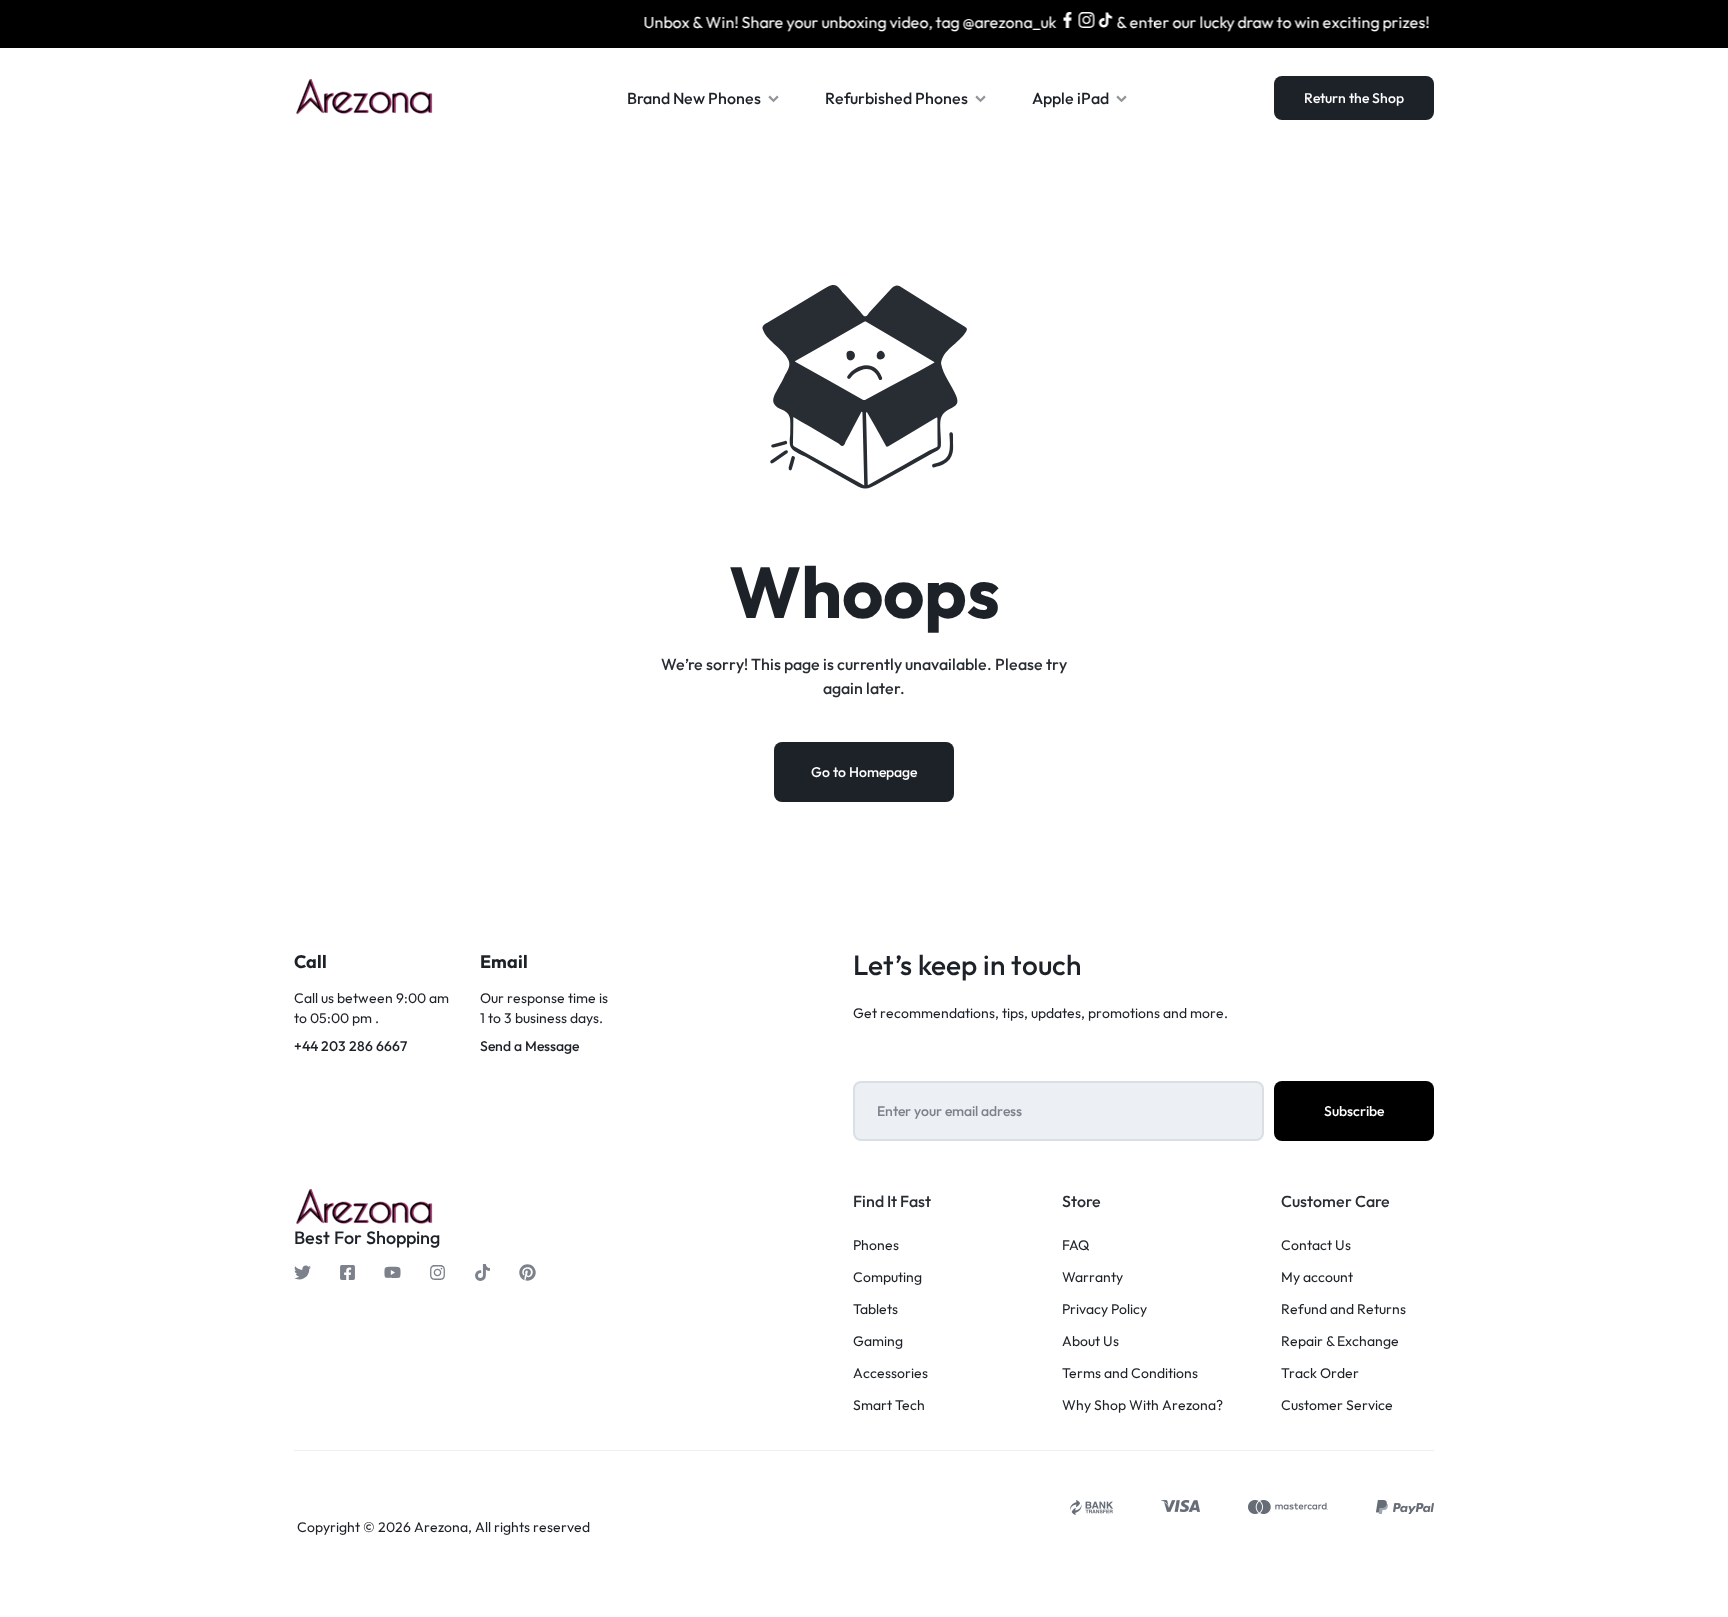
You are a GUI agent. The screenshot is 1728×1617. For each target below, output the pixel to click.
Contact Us (1316, 1245)
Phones (876, 1245)
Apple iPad (1070, 98)
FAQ (1075, 1245)
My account (1317, 1277)
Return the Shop (1354, 98)
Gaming (878, 1341)
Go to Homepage (864, 772)
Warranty (1092, 1277)
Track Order (1320, 1373)
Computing (887, 1277)
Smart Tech (889, 1405)
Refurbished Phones (896, 98)
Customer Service (1337, 1405)
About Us (1090, 1341)
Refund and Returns (1343, 1309)
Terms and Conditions (1130, 1373)
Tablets (875, 1309)
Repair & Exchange (1340, 1341)
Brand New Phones (694, 98)
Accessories (890, 1373)
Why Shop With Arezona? (1142, 1405)
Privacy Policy (1104, 1309)
